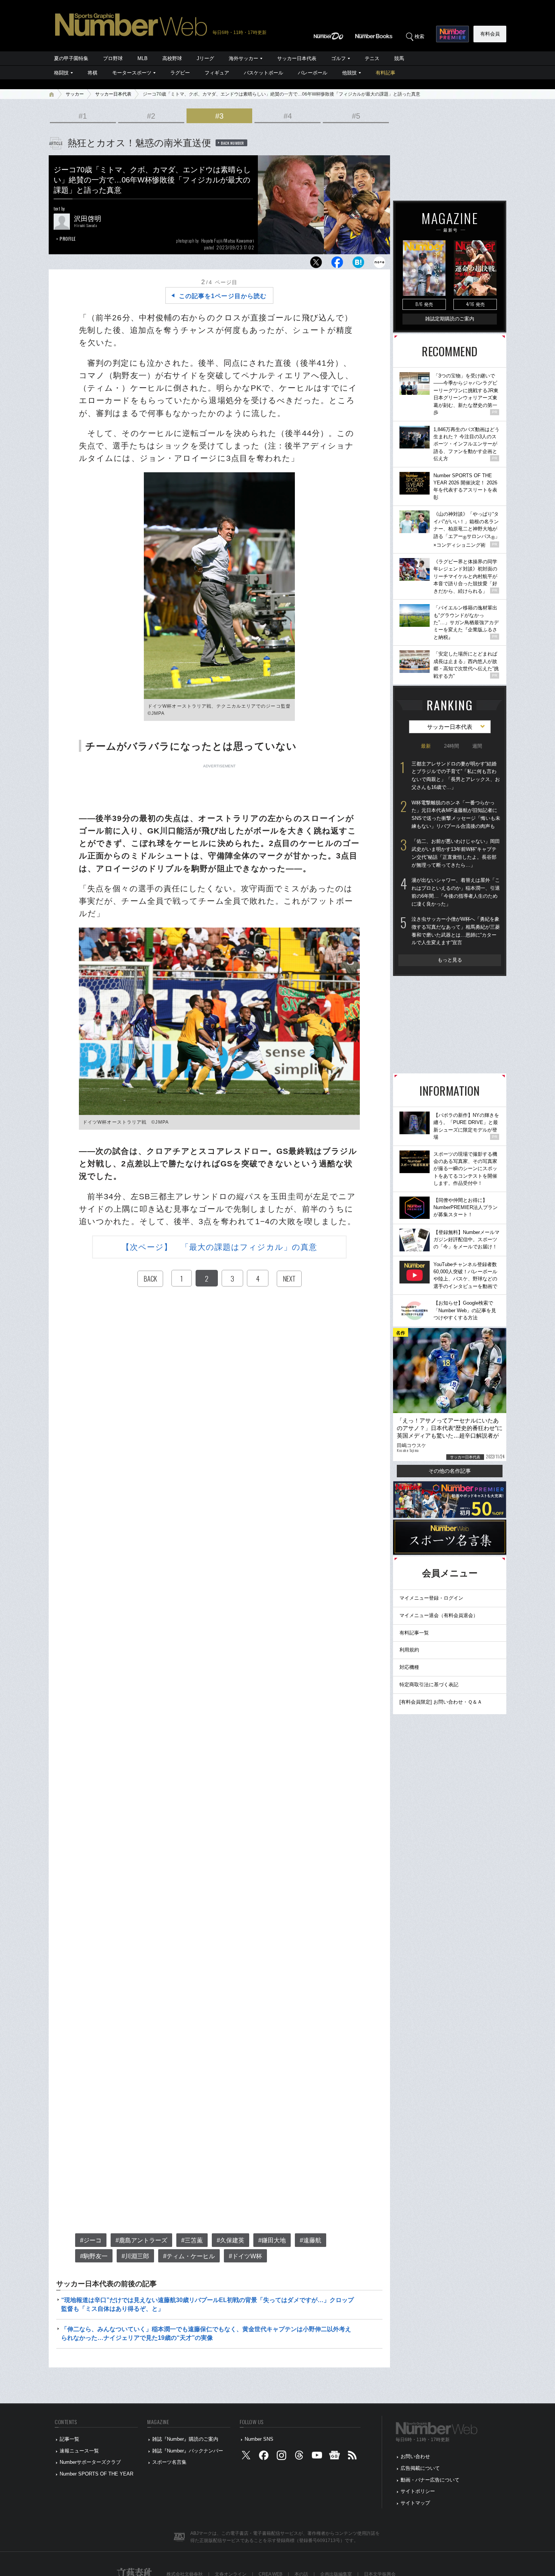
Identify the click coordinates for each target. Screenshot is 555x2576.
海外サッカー (244, 58)
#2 (151, 116)
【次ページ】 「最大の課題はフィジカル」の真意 (219, 1247)
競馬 (399, 58)
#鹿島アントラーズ (141, 2240)
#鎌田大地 (272, 2240)
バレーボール (313, 73)
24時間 (452, 746)
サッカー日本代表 (297, 58)
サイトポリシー (418, 2491)
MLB (143, 58)
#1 (83, 116)
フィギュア (217, 73)
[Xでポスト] (316, 264)
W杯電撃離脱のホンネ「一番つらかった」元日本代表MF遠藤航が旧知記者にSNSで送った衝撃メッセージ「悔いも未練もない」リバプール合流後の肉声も (456, 814)
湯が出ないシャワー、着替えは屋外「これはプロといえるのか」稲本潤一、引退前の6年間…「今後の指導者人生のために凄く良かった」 (456, 892)
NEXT (289, 1279)
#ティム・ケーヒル (189, 2256)
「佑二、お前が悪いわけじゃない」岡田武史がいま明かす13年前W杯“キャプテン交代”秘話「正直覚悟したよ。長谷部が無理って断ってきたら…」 (456, 853)
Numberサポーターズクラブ (90, 2462)
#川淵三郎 (135, 2256)
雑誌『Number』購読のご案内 (185, 2439)
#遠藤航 (311, 2240)
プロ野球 (113, 58)
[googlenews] (335, 2457)
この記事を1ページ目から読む (223, 296)
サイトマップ (415, 2503)
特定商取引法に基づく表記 (429, 1685)
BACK (150, 1279)
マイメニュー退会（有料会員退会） (439, 1615)
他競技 (349, 73)
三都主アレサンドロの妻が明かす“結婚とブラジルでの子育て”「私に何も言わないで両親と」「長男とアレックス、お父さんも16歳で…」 (456, 775)
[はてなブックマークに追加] (358, 264)
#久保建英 (230, 2240)
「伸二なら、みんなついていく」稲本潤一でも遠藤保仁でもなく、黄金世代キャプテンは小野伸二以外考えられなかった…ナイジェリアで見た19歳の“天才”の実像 (206, 2333)
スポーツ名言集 (169, 2462)
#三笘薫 (192, 2240)
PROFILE (68, 239)
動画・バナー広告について (430, 2480)
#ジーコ (91, 2240)
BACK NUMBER (233, 143)
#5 (356, 116)
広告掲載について (420, 2468)
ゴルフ (338, 58)
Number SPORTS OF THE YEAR (96, 2474)
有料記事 (385, 73)
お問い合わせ (415, 2456)
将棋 (92, 73)
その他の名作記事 (450, 1471)
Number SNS (259, 2439)
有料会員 (490, 34)
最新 (426, 746)
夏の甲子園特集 (71, 58)
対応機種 (409, 1667)
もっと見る (450, 960)
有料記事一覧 (414, 1633)
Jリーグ (205, 58)
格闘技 (61, 73)
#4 (288, 116)
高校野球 (172, 58)
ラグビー (180, 73)
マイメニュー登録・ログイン (431, 1598)
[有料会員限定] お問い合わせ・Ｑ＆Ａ (441, 1702)
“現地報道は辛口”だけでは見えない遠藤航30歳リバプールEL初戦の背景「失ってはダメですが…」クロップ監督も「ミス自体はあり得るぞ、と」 (207, 2304)
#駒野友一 (94, 2256)
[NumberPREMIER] (452, 34)
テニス (372, 58)
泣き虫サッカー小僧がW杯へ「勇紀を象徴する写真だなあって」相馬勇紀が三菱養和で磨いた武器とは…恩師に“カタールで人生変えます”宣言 (456, 931)
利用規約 (409, 1650)
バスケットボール (264, 73)
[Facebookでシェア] (337, 264)
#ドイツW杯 (245, 2256)
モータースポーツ (132, 73)
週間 (477, 746)
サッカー (75, 94)
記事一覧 (69, 2439)
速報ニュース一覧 (79, 2451)
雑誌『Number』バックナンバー (188, 2451)
